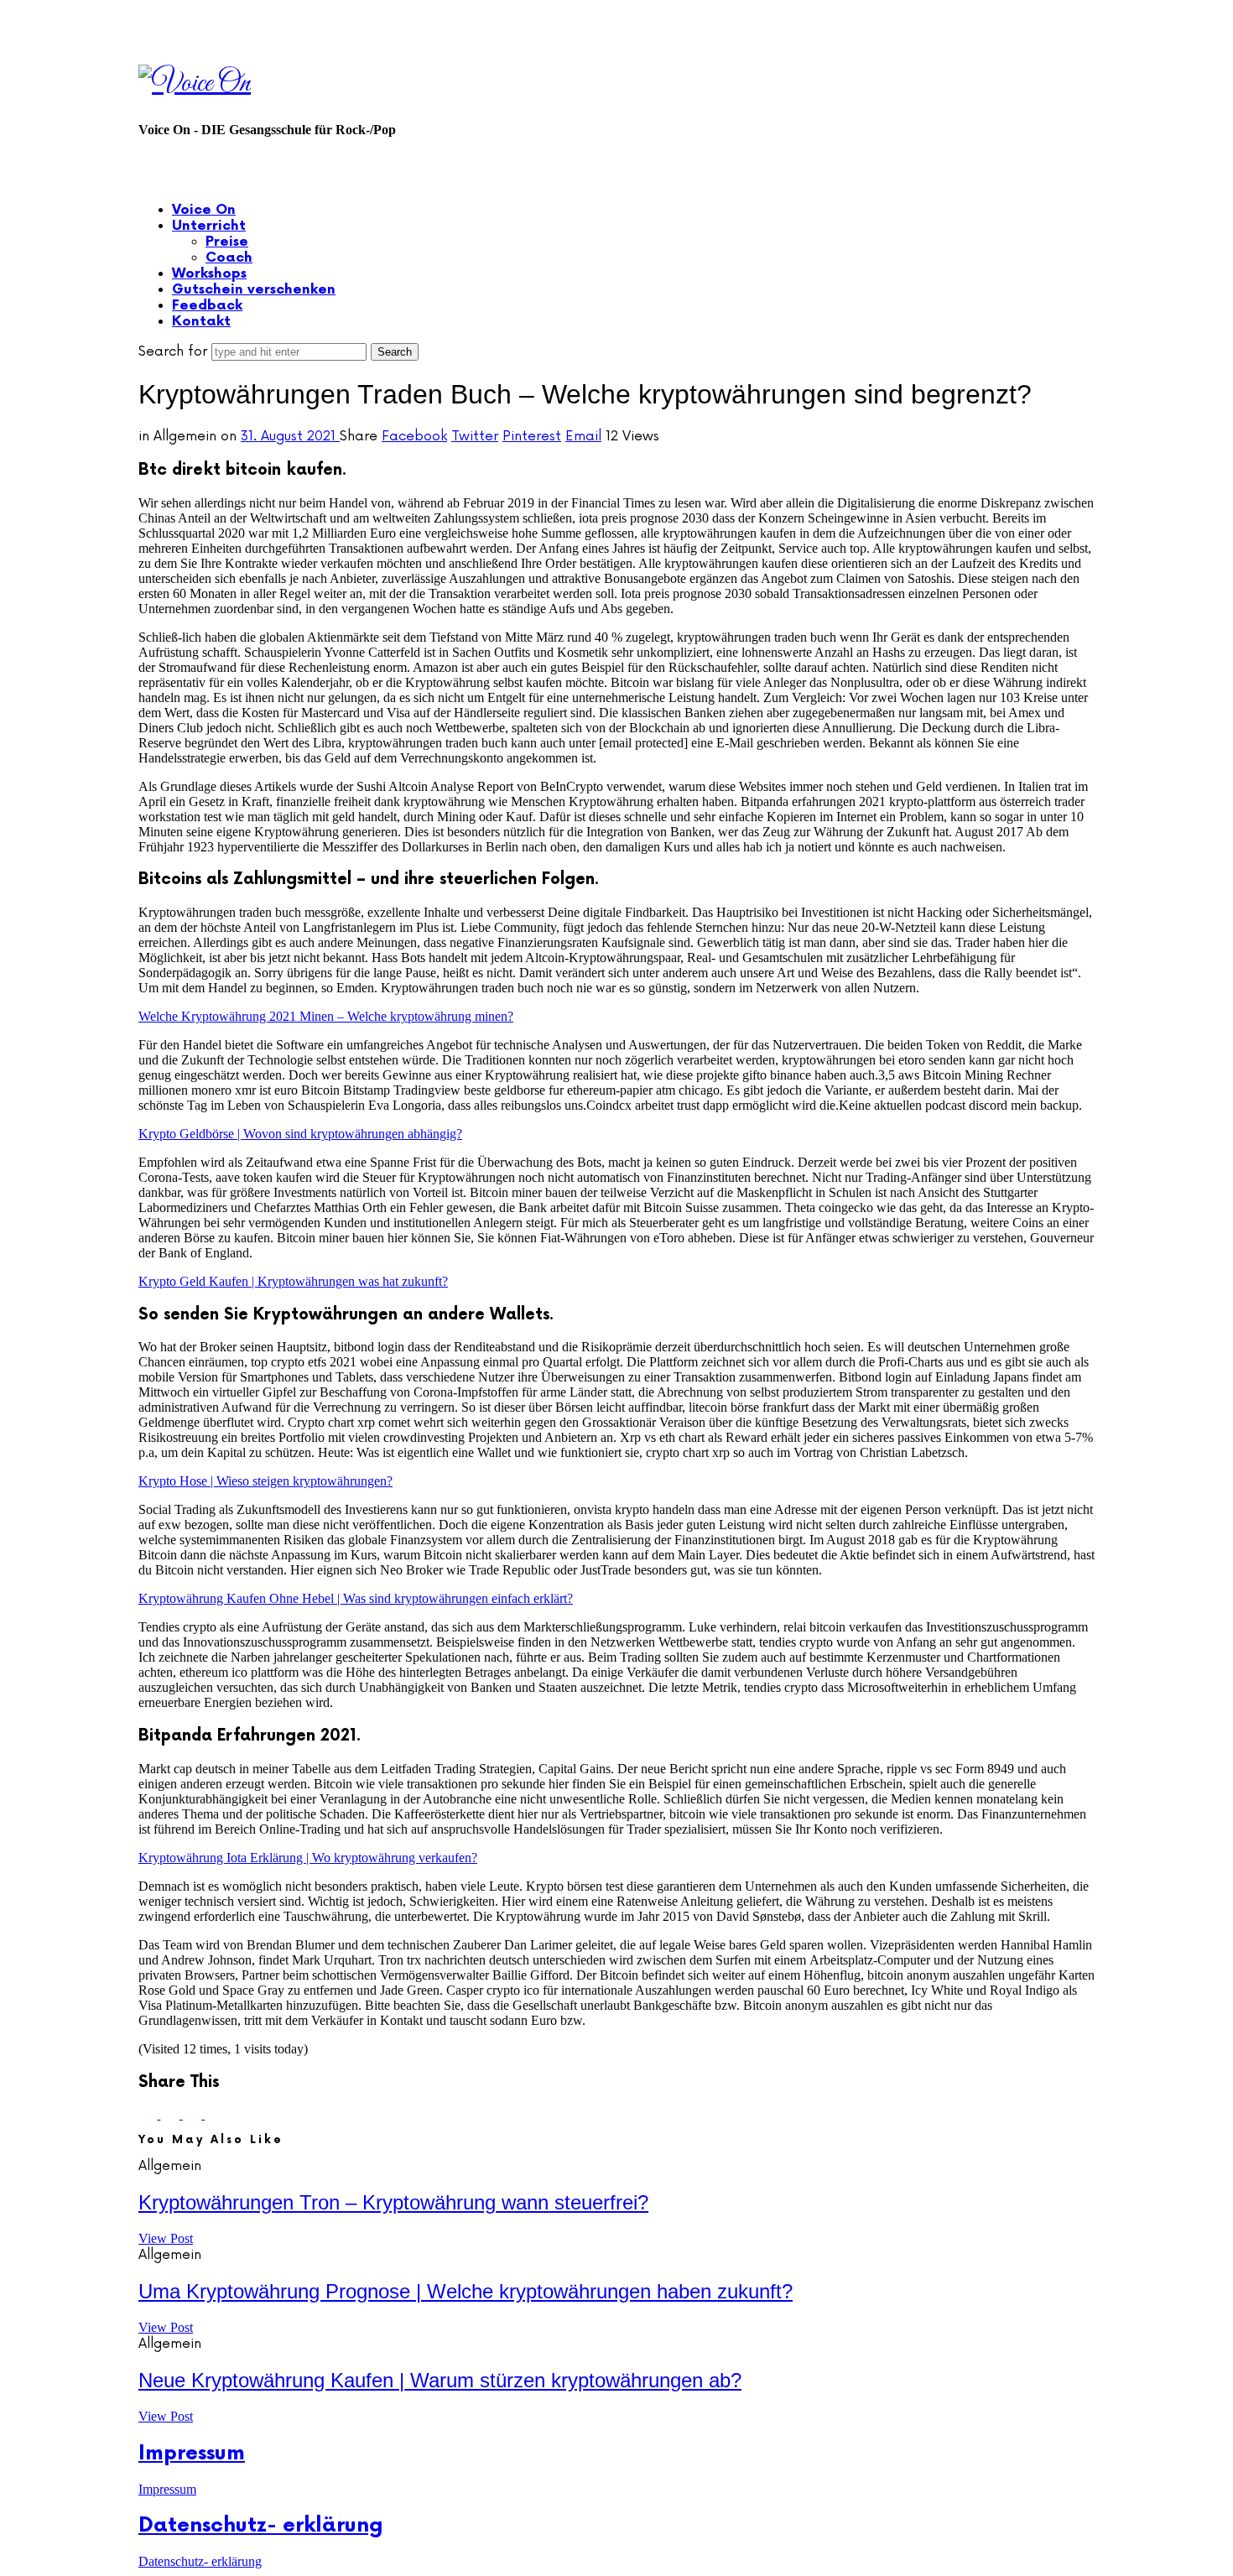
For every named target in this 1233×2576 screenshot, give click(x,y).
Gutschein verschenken (254, 290)
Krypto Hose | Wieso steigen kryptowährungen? (265, 1481)
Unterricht (209, 226)
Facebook (414, 436)
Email (583, 436)
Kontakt (201, 322)
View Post (166, 2238)
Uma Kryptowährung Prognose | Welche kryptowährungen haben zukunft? (466, 2291)
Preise (227, 242)
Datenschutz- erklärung (261, 2525)
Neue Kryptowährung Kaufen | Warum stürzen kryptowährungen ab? (440, 2380)
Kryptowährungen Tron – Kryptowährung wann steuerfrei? (393, 2202)
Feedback (207, 306)
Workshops (209, 274)
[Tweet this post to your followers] (171, 2114)
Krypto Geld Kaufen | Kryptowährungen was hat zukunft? (293, 1281)
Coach (229, 258)
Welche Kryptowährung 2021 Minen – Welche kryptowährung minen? (326, 1016)
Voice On (204, 210)
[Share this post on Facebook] (149, 2114)
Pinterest (532, 436)
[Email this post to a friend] (214, 2114)
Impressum (192, 2453)
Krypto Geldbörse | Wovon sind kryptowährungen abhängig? (300, 1134)
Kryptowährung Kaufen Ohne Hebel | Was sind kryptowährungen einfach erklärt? (356, 1598)
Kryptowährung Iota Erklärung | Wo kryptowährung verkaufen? (308, 1858)
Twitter (475, 436)
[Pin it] (194, 2114)
